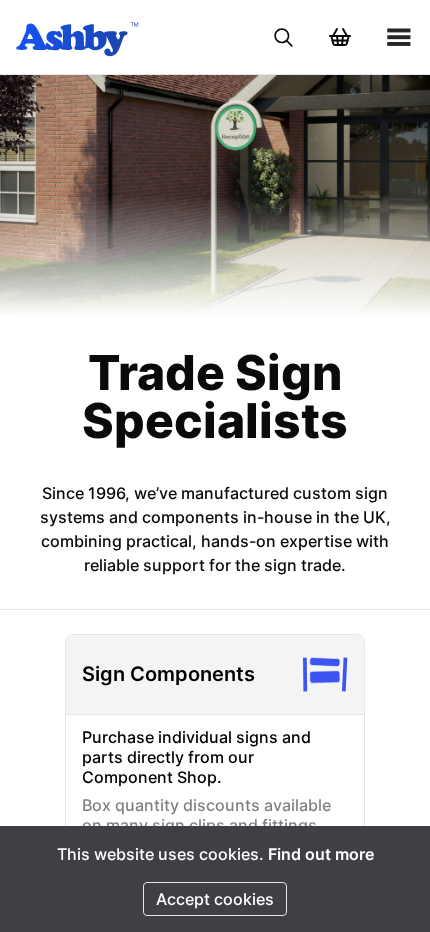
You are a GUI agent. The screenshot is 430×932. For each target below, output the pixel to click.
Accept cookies (215, 899)
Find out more (321, 854)
